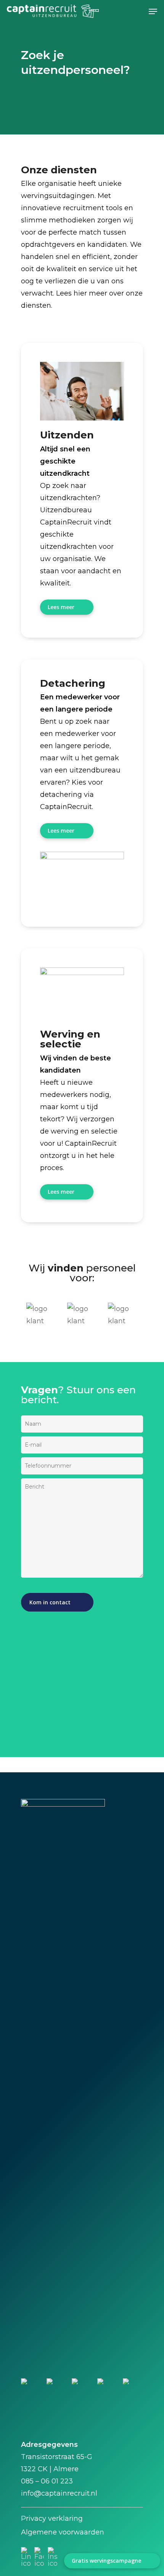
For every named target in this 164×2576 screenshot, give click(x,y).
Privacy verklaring (52, 2518)
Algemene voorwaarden (63, 2532)
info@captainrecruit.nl (59, 2493)
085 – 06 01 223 (47, 2481)
